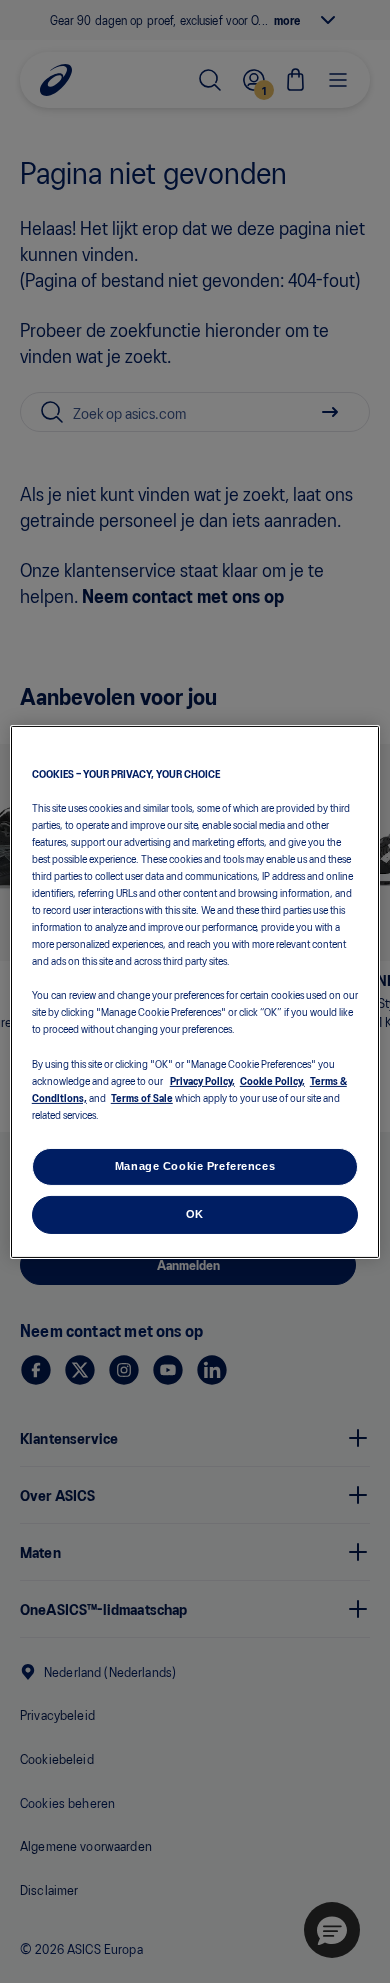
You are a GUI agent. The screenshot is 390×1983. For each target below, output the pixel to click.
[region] (195, 991)
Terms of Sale (142, 1097)
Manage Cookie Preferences (195, 1166)
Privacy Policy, (202, 1080)
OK (195, 1214)
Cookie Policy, (272, 1080)
